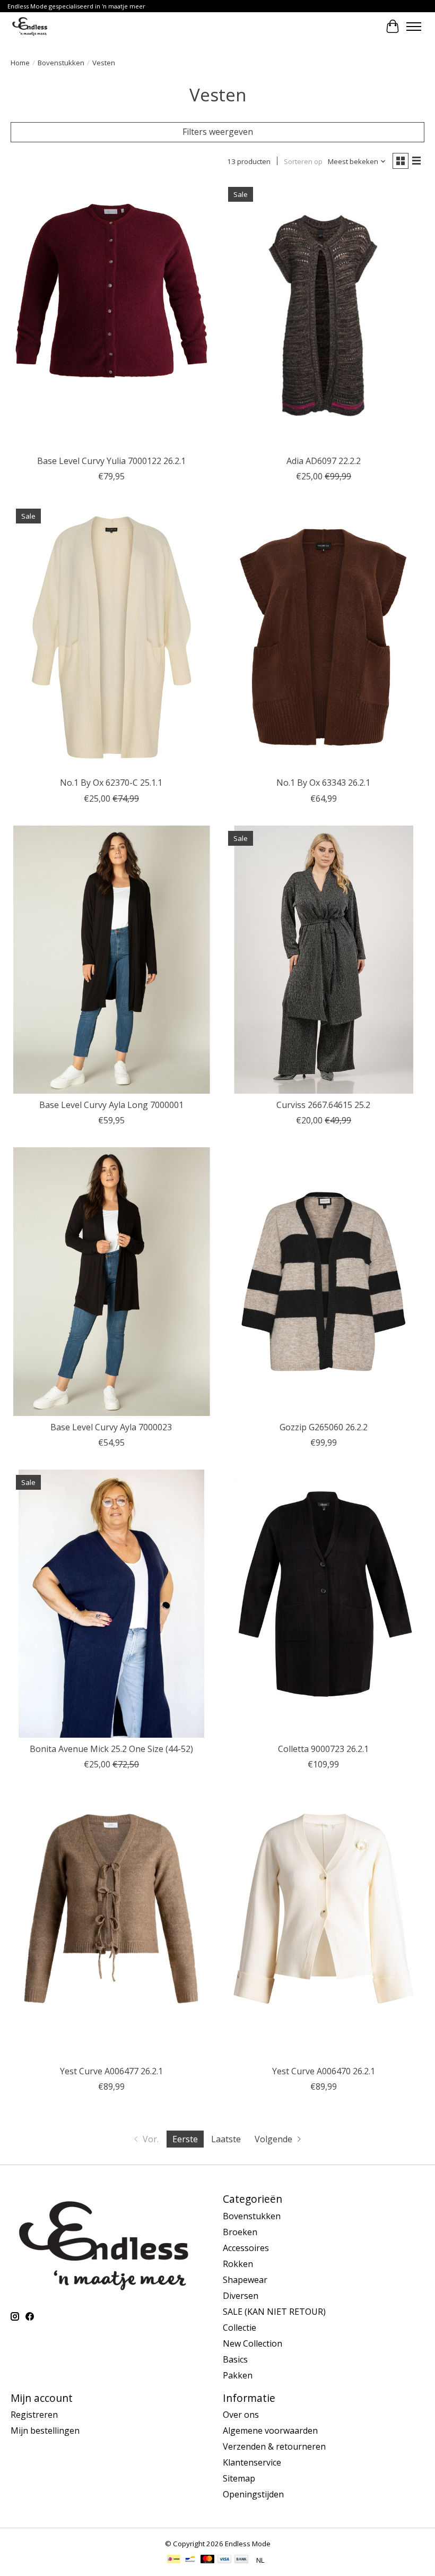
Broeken (240, 2232)
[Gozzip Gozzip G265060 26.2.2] (324, 1281)
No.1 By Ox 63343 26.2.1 (323, 783)
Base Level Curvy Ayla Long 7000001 (111, 1105)
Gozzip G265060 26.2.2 (324, 1427)
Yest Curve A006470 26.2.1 (324, 2071)
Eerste (185, 2139)
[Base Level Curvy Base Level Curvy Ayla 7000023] (111, 1281)
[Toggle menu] (414, 27)
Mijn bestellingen (45, 2431)
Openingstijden (253, 2494)
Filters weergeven (218, 132)
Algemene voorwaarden (270, 2431)
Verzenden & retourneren (274, 2446)
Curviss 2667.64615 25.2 (323, 1105)
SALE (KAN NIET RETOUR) (274, 2312)
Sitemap (239, 2478)
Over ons (241, 2415)
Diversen (241, 2296)
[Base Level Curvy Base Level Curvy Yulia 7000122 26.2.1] (111, 316)
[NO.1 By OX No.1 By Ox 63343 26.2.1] (324, 637)
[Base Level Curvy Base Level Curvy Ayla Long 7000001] (111, 960)
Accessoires (246, 2248)
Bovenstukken (61, 63)
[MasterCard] (207, 2560)
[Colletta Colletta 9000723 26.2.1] (324, 1604)
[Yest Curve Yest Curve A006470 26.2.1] (324, 1925)
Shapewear (245, 2280)
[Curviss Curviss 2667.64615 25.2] (324, 960)
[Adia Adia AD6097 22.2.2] (324, 316)
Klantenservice (252, 2462)
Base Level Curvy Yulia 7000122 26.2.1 (111, 461)
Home (20, 63)
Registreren (34, 2415)
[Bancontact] (190, 2560)
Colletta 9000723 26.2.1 (323, 1749)
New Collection (253, 2343)
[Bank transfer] (241, 2560)
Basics (235, 2359)
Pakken (238, 2375)
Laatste (226, 2139)
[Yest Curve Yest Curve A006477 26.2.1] (111, 1925)
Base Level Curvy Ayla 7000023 (111, 1427)
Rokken (238, 2264)
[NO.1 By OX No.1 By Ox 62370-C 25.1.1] (111, 637)
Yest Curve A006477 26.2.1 (111, 2071)
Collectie (240, 2328)
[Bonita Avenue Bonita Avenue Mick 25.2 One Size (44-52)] (111, 1604)
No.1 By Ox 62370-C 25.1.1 (111, 783)
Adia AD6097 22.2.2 (324, 461)
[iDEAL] (174, 2560)
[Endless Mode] (30, 26)
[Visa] (224, 2560)
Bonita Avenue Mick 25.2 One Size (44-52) (111, 1749)
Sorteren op (303, 161)
